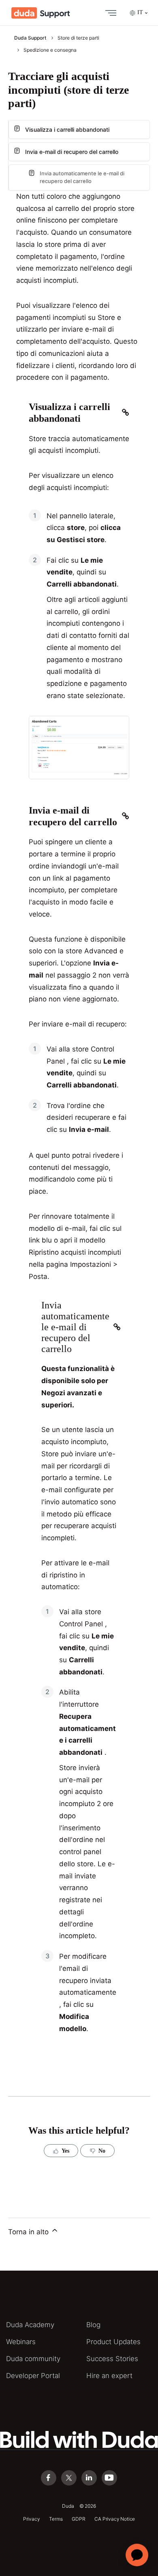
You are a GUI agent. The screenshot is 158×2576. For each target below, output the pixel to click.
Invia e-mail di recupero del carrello (72, 152)
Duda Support (30, 38)
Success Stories (112, 2359)
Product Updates (113, 2342)
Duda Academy (30, 2325)
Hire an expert (109, 2376)
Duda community (33, 2359)
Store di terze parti (78, 38)
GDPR (78, 2519)
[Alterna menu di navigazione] (109, 13)
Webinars (21, 2342)
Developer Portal (33, 2376)
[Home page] (41, 13)
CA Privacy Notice (115, 2519)
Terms (56, 2519)
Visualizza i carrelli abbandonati (67, 129)
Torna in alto (29, 2232)
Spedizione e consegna (50, 50)
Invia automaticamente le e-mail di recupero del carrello (82, 177)
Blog (93, 2325)
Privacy (32, 2519)
